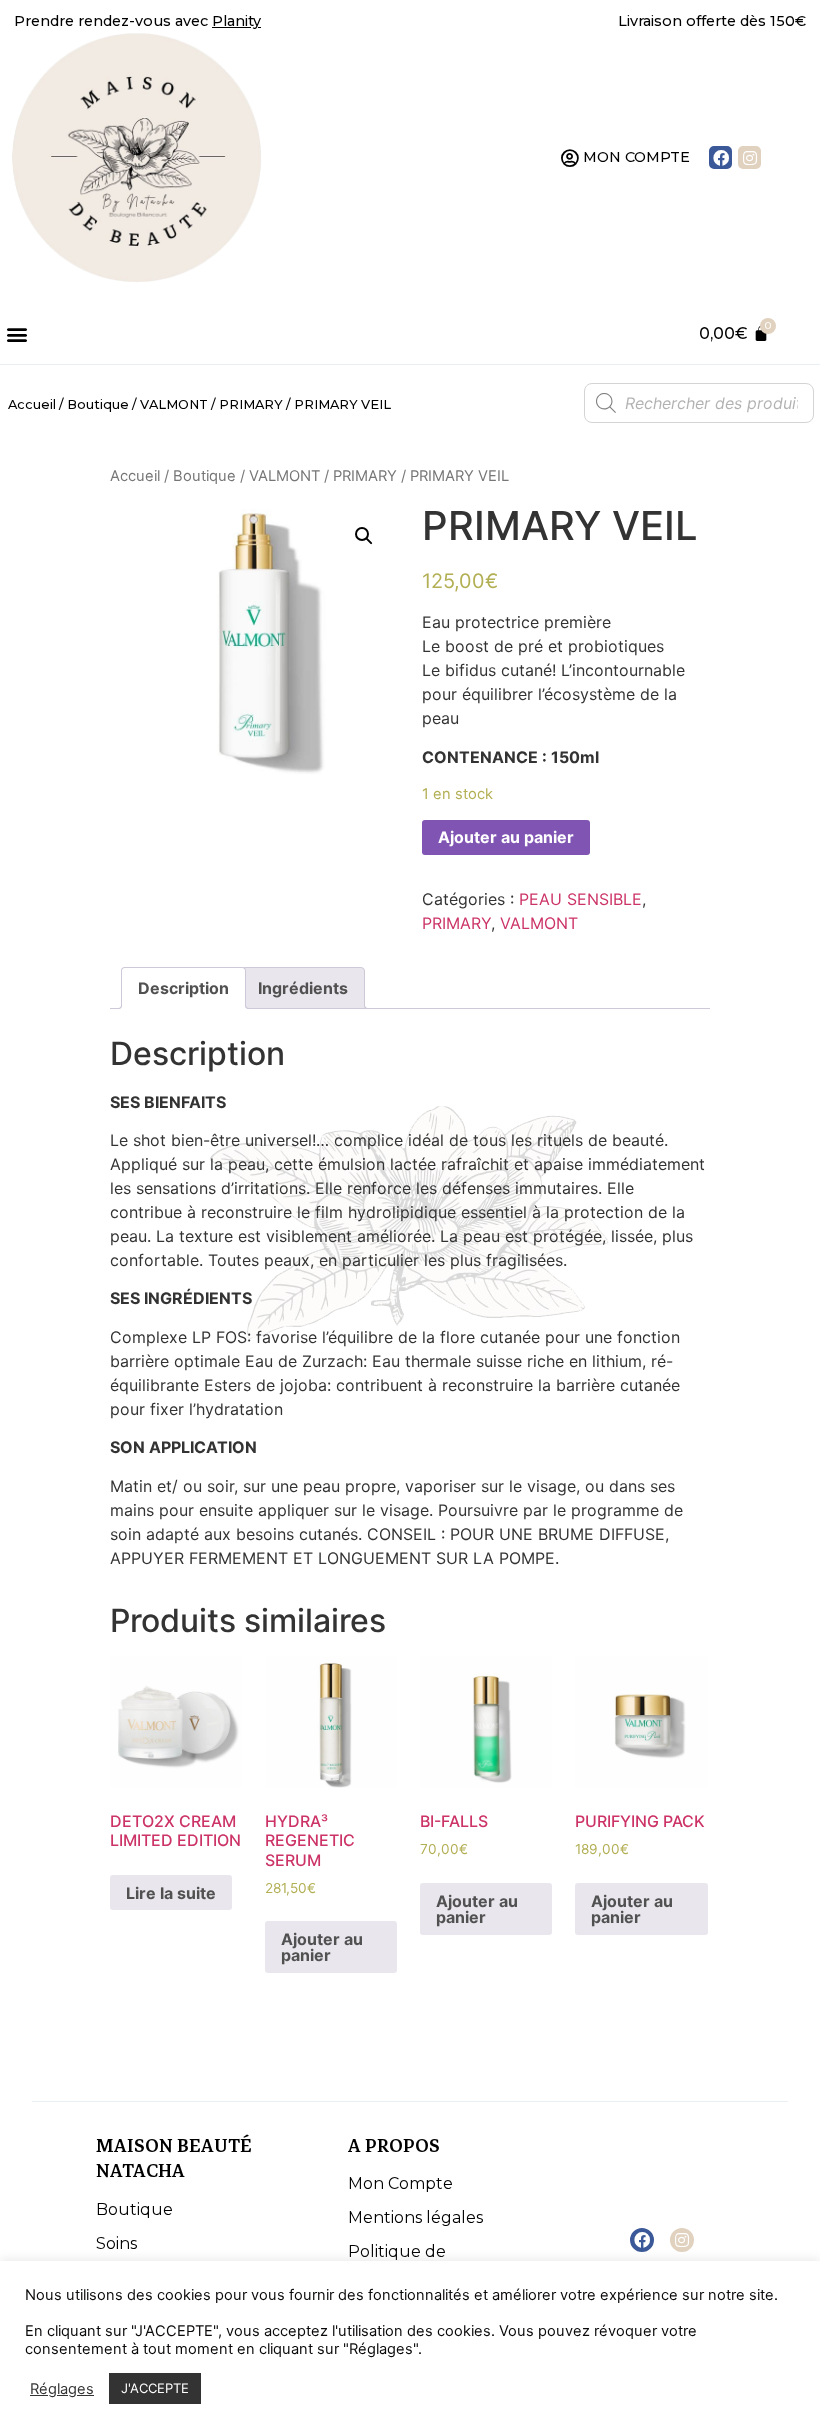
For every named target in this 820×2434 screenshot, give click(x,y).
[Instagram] (749, 157)
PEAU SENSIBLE (580, 899)
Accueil (32, 404)
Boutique (98, 404)
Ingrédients (303, 988)
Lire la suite (171, 1893)
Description (183, 988)
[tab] (183, 988)
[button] (16, 333)
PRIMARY (251, 404)
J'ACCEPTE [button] (155, 2388)
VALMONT (174, 404)
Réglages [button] (62, 2389)
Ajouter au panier (506, 837)
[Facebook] (720, 157)
